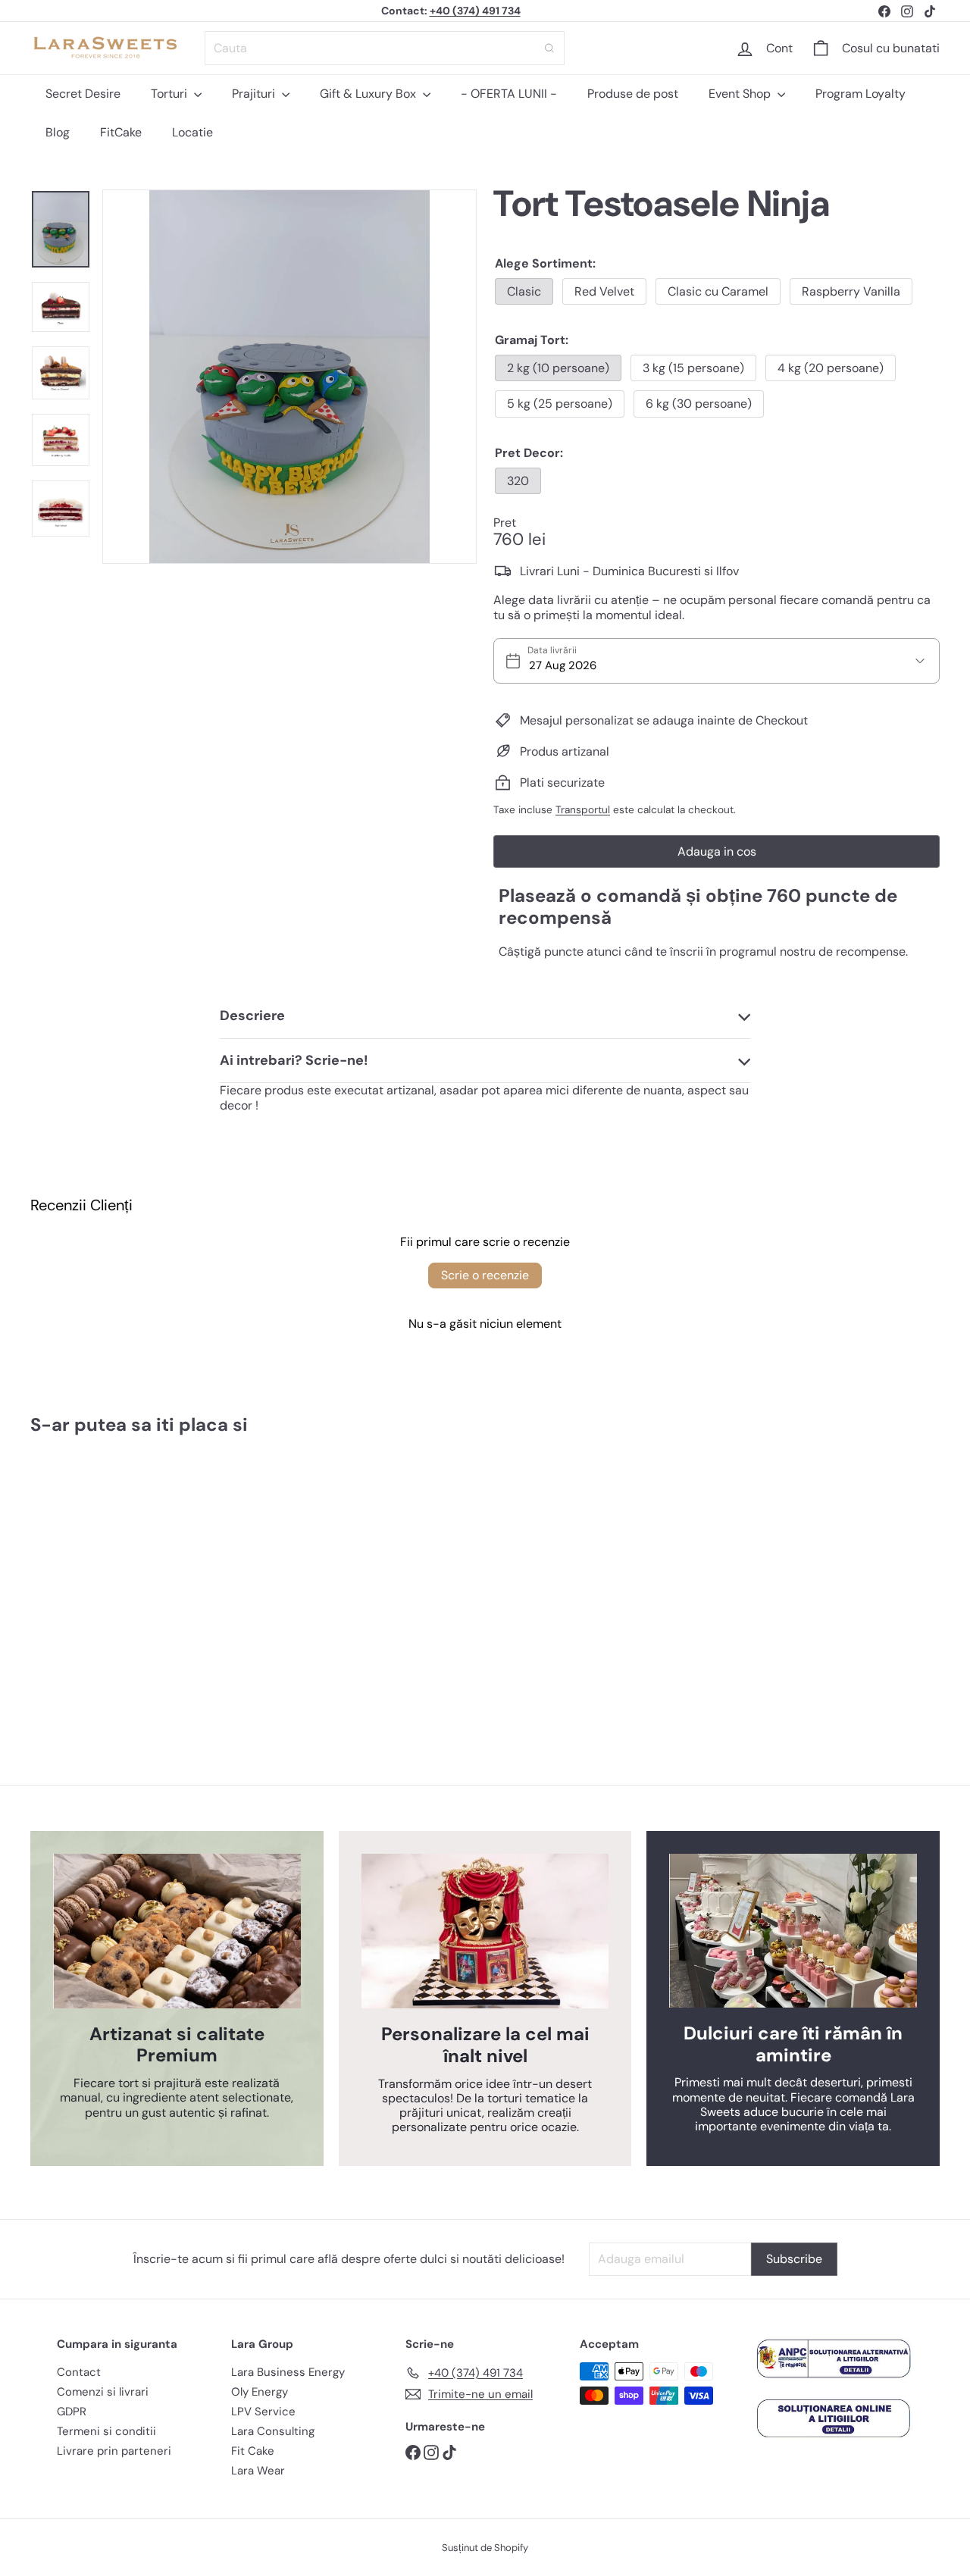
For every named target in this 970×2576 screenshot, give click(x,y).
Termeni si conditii (106, 2431)
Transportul (583, 810)
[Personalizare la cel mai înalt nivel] (485, 1931)
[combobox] (385, 48)
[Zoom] (289, 377)
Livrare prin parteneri (114, 2451)
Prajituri (255, 94)
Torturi (171, 94)
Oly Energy (260, 2392)
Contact (79, 2372)
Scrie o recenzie (485, 1275)
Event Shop (741, 94)
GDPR (72, 2412)
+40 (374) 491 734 (475, 11)
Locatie (192, 132)
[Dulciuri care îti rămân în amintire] (793, 1930)
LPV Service (263, 2412)
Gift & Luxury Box (369, 94)
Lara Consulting (273, 2431)
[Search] (549, 48)
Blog (58, 132)
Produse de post (633, 94)
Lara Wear (258, 2471)
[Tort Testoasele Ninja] (100, 1576)
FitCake (121, 132)
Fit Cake (253, 2451)
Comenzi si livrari (103, 2392)
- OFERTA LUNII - (509, 94)
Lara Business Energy (288, 2372)
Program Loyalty (860, 94)
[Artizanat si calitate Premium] (177, 1931)
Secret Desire (83, 94)
